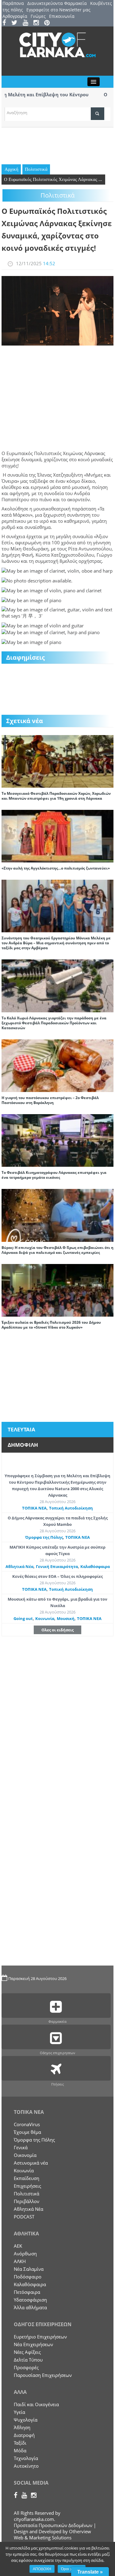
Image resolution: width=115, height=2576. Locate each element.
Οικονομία (25, 2155)
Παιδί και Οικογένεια (36, 2404)
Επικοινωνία (62, 16)
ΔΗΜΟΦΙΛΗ (23, 1445)
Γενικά (21, 2147)
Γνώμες (38, 16)
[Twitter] (16, 23)
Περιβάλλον (27, 2201)
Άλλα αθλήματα (30, 2307)
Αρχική (11, 169)
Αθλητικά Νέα (19, 1566)
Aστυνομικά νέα (31, 2163)
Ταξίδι (20, 2443)
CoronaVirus (27, 2124)
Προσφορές (26, 2367)
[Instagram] (38, 23)
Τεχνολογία (26, 2458)
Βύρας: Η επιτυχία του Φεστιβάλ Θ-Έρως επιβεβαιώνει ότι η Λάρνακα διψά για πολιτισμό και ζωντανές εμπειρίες (57, 1250)
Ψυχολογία (26, 2420)
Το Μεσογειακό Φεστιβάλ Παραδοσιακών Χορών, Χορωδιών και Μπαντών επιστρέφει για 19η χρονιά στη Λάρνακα (56, 796)
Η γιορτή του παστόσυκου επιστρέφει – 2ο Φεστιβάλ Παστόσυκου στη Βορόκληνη (50, 1100)
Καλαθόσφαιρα (95, 1566)
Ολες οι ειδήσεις (57, 1630)
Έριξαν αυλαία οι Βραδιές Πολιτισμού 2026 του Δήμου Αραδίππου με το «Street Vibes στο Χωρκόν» (51, 1325)
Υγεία (19, 2412)
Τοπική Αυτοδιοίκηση (71, 1508)
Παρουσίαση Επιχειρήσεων (43, 2375)
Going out (23, 1618)
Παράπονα (13, 3)
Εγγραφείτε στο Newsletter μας (58, 10)
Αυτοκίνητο (26, 2466)
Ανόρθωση (25, 2254)
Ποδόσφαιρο (28, 2277)
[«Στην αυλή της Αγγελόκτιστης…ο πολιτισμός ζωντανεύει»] (57, 836)
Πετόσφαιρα (27, 2292)
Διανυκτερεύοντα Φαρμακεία (57, 3)
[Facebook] (6, 23)
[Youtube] (27, 23)
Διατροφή (24, 2435)
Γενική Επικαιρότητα (57, 1566)
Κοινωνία (45, 1618)
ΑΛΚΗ (20, 2261)
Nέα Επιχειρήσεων (33, 2344)
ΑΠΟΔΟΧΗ (42, 2569)
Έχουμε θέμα (27, 2132)
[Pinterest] (49, 23)
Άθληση (22, 2427)
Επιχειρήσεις (27, 2186)
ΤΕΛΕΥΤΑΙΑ (21, 1429)
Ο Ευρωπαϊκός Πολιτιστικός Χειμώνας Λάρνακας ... (53, 179)
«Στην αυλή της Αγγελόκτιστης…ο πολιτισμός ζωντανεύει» (56, 868)
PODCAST (24, 2217)
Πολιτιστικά (36, 169)
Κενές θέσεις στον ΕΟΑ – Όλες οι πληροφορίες (57, 1576)
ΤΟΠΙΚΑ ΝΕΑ (34, 1508)
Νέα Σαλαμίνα (29, 2269)
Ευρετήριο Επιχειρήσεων (40, 2337)
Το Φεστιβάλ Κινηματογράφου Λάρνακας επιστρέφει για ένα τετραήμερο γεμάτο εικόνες (54, 1175)
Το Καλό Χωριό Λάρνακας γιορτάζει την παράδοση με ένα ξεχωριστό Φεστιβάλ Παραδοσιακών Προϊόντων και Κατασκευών (54, 1023)
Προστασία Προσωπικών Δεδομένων (53, 2525)
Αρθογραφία (15, 16)
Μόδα (20, 2450)
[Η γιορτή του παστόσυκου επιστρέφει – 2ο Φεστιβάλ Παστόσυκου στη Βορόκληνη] (57, 1065)
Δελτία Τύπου (28, 2360)
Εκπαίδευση (27, 2178)
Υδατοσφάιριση (30, 2300)
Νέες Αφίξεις (27, 2352)
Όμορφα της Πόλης (44, 1537)
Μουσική (66, 1618)
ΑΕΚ (18, 2246)
